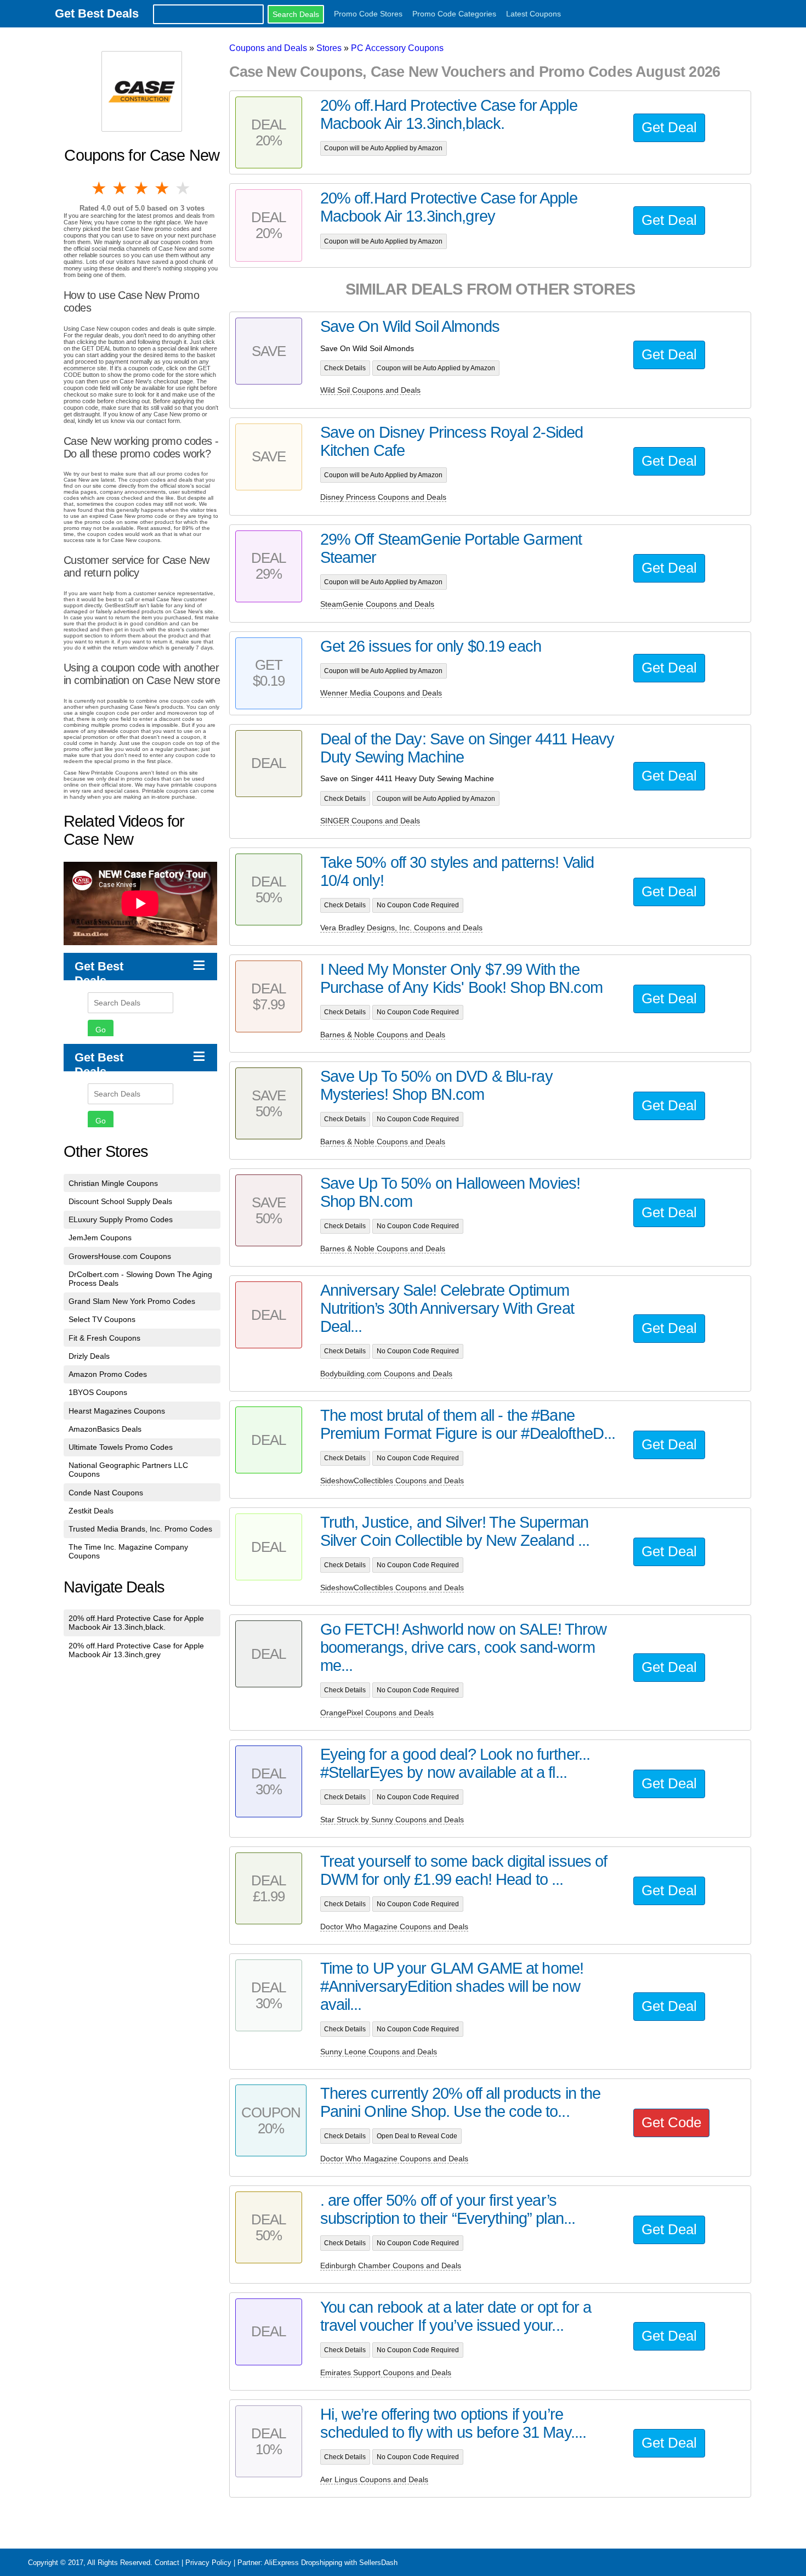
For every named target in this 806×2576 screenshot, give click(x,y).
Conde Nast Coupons (106, 1493)
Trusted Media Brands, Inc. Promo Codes (140, 1529)
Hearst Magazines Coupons (117, 1411)
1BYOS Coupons (98, 1392)
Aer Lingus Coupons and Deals (374, 2479)
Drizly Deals (89, 1356)
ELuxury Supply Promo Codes (121, 1219)
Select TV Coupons (102, 1319)
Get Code (671, 2122)
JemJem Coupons (100, 1238)
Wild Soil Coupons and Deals (370, 390)
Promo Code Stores (368, 14)
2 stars (121, 188)
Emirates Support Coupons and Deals (386, 2372)
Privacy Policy (208, 2563)
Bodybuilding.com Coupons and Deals (386, 1374)
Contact (167, 2563)
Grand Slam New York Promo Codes (132, 1301)
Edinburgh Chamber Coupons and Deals (391, 2266)
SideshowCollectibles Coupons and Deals (392, 1481)
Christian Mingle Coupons (113, 1183)
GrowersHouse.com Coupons (120, 1256)
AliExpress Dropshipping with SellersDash (331, 2563)
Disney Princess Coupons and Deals (383, 497)
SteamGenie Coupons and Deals (377, 604)
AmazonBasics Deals (105, 1429)
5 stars (184, 188)
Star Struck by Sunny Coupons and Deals (392, 1820)
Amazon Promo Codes (108, 1374)
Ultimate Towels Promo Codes (121, 1447)
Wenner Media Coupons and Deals (381, 693)
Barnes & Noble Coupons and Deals (383, 1035)
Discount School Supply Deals (120, 1201)
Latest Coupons (533, 14)
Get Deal (669, 127)
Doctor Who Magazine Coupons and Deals (394, 1927)
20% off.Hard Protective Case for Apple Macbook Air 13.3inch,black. (136, 1623)
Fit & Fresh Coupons (104, 1338)
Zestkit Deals (91, 1511)
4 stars (163, 188)
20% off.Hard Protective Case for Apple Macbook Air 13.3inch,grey (136, 1650)
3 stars (142, 188)
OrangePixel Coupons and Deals (377, 1713)
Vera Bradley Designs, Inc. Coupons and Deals (401, 928)
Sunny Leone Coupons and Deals (379, 2052)
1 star (100, 188)
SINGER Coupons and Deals (370, 821)
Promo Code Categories (454, 14)
